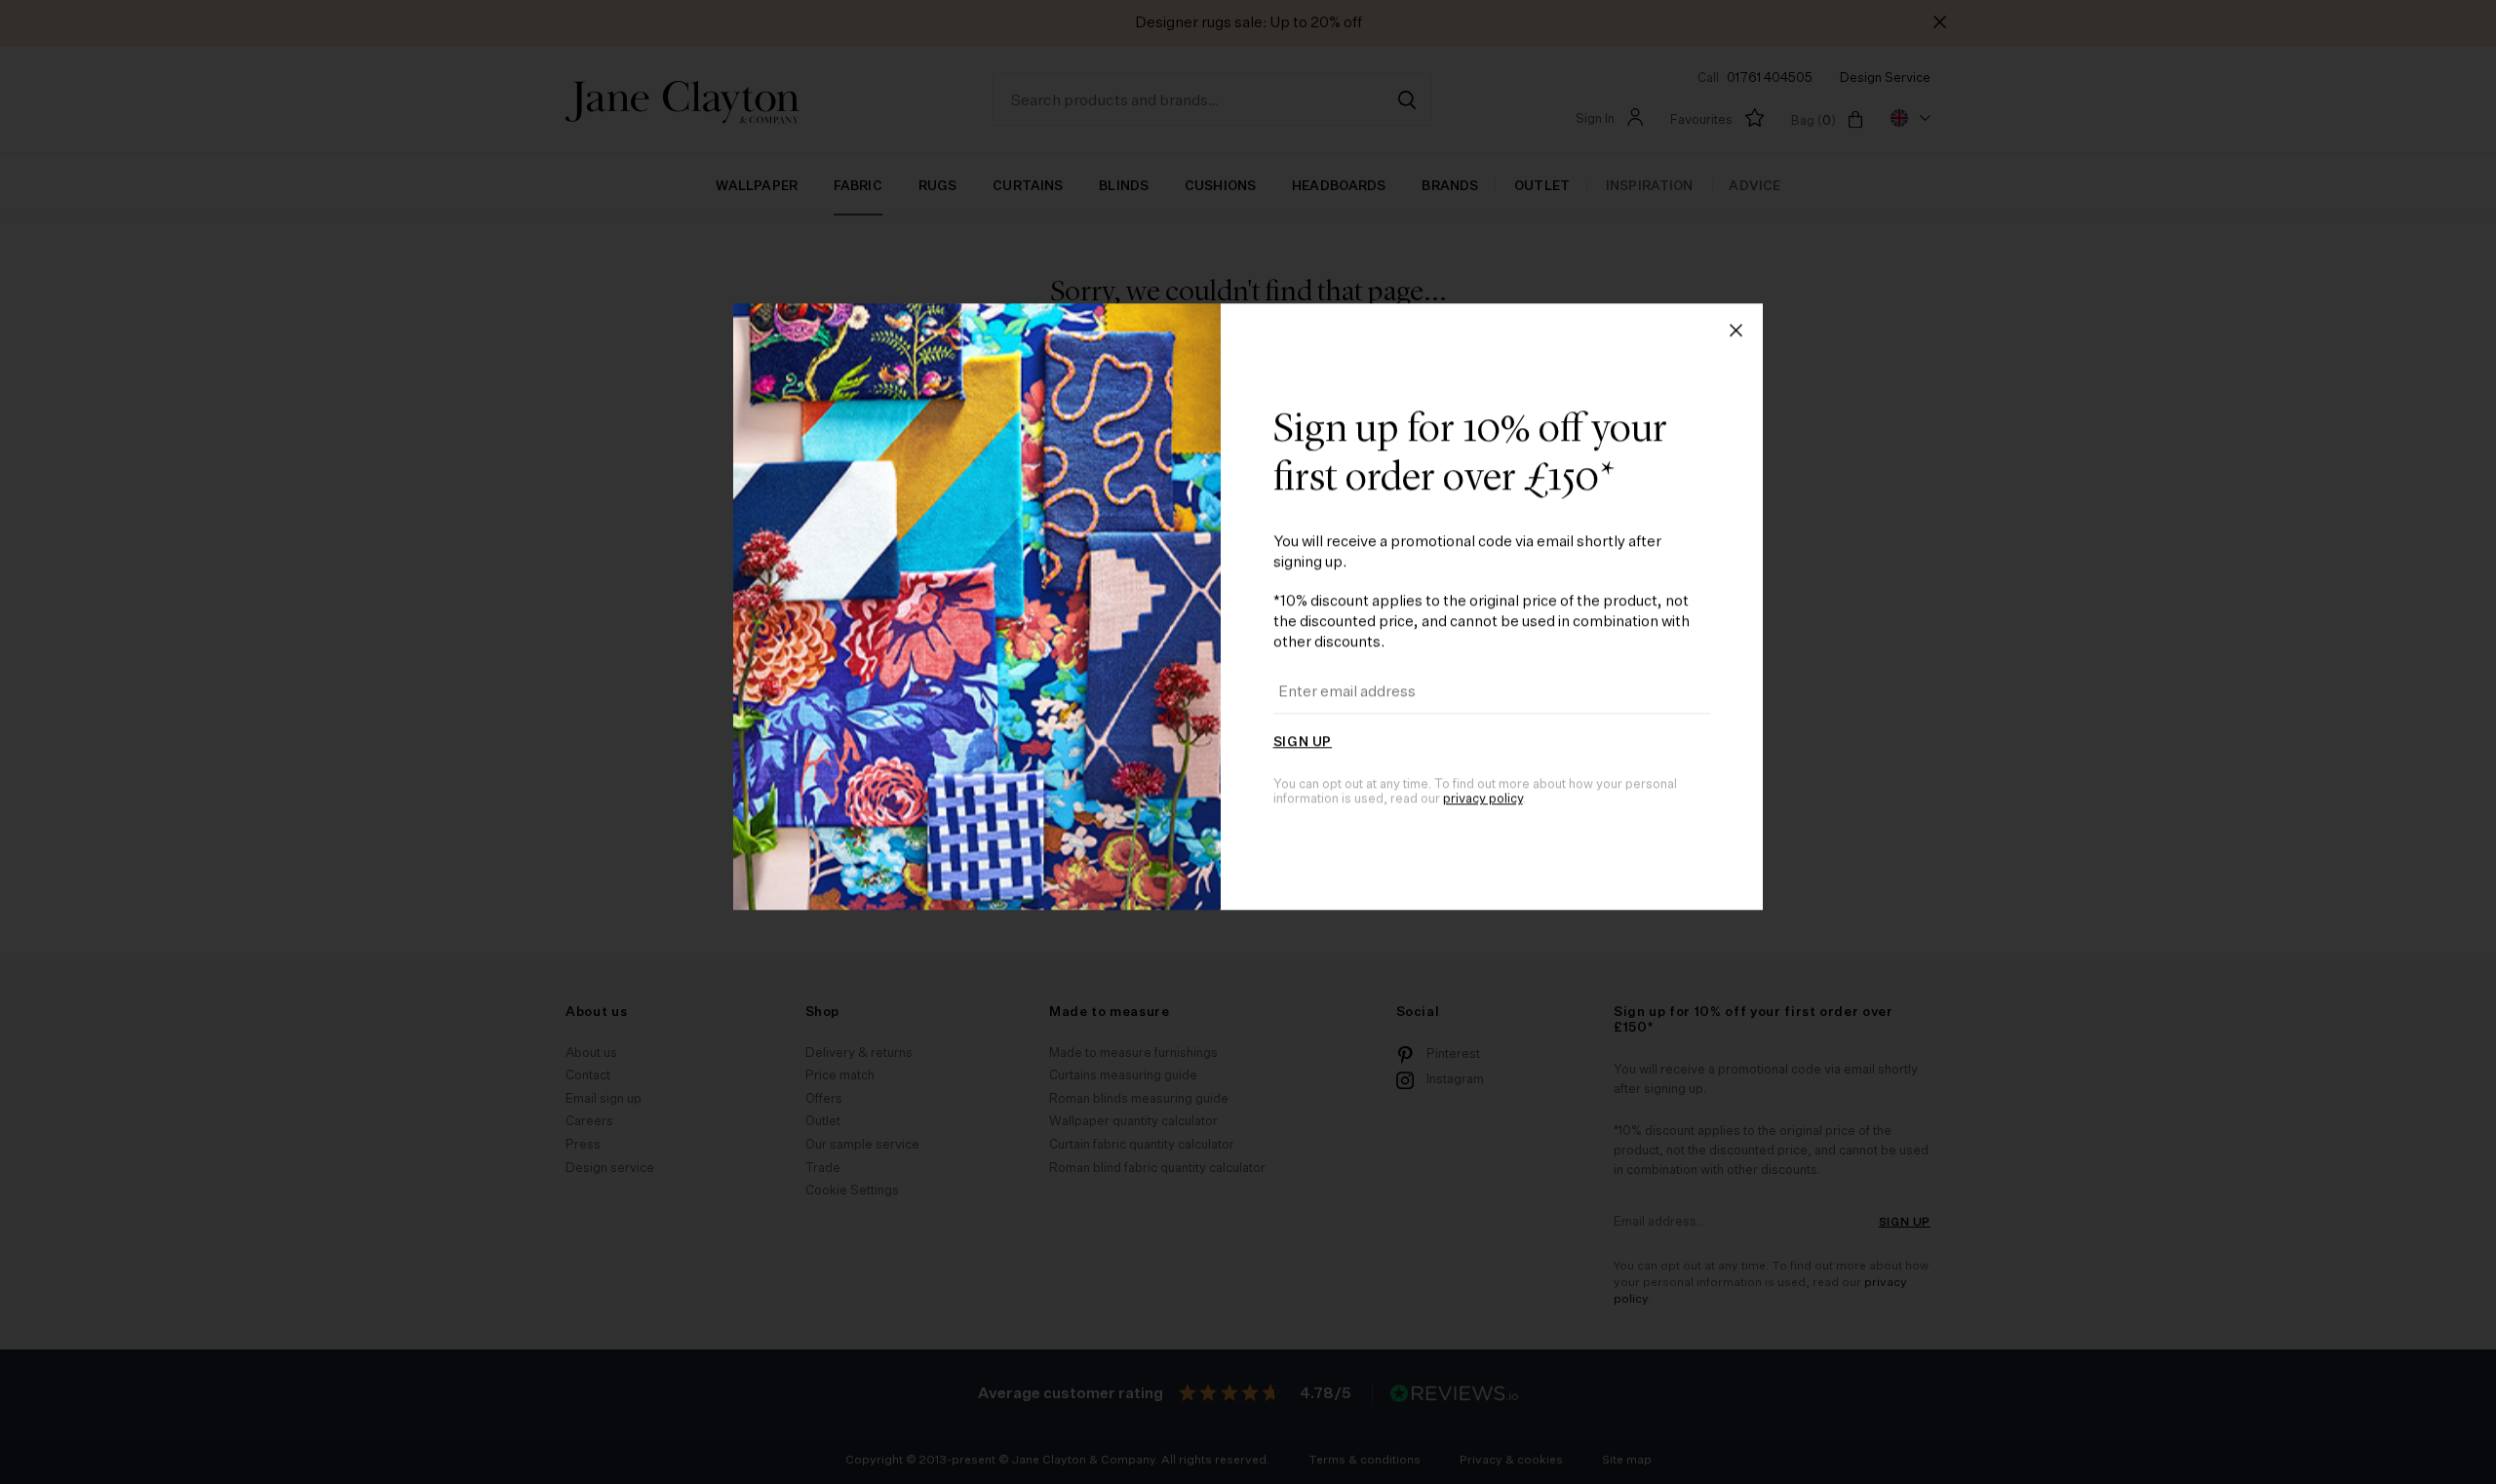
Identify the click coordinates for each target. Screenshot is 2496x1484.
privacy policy (1483, 935)
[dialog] (1248, 742)
